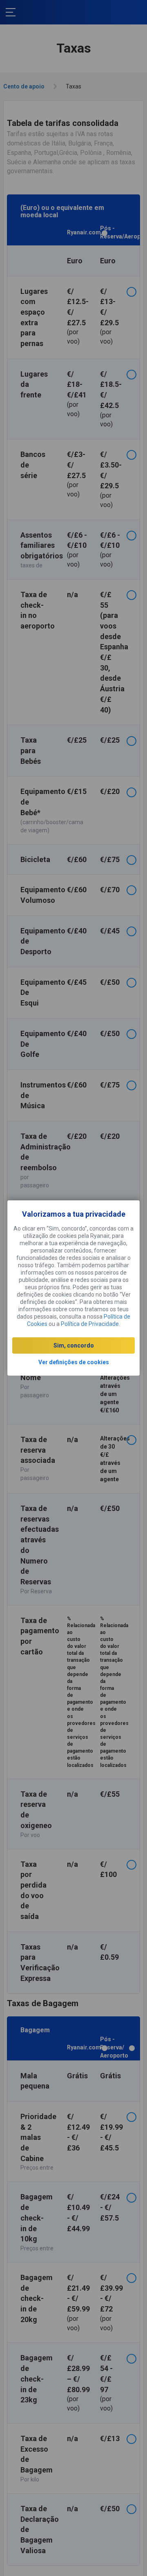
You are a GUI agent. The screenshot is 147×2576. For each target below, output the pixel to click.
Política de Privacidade (90, 1324)
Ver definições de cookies (74, 1362)
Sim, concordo (74, 1345)
